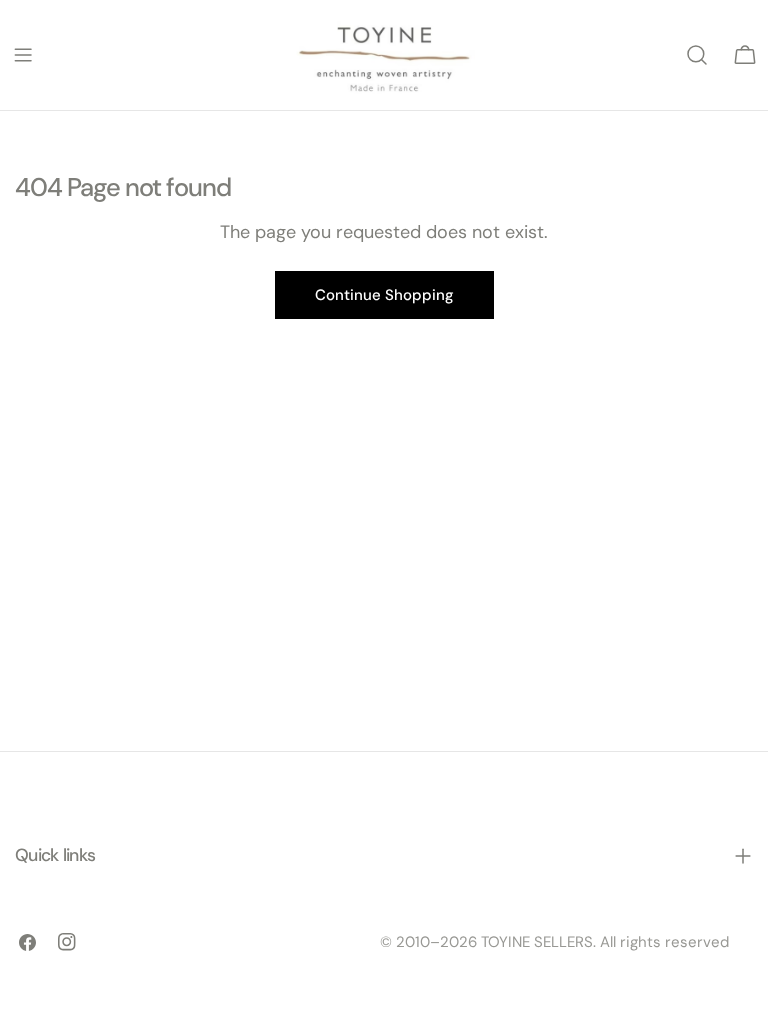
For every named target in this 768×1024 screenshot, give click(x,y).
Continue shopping (384, 295)
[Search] (697, 55)
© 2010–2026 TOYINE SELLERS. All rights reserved (554, 942)
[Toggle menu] (23, 55)
